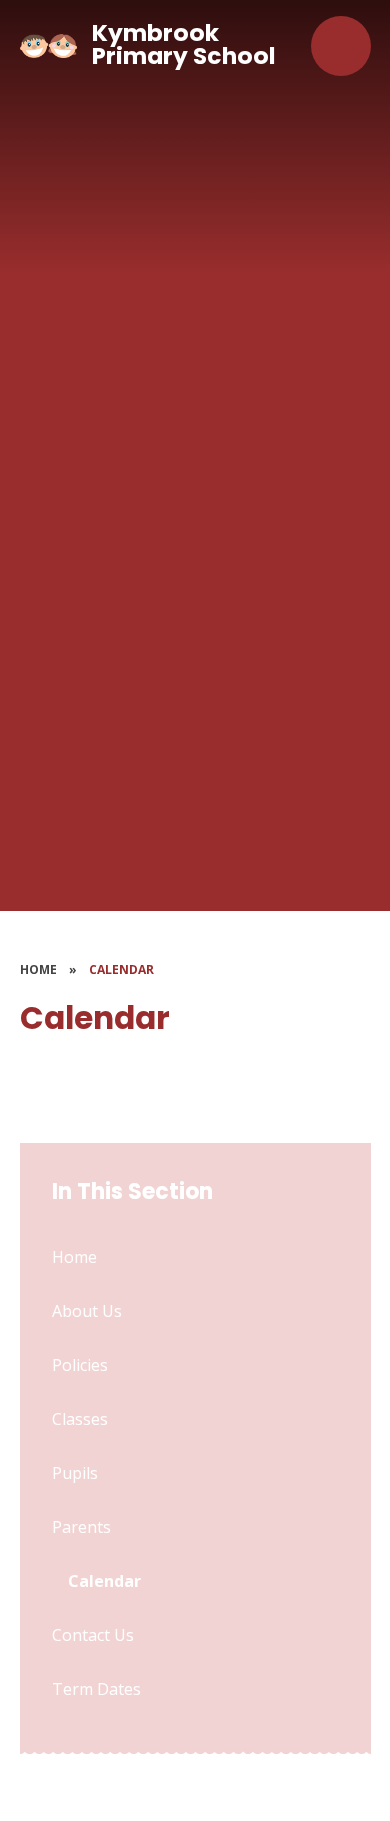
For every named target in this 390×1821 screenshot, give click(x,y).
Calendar (121, 969)
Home (38, 969)
